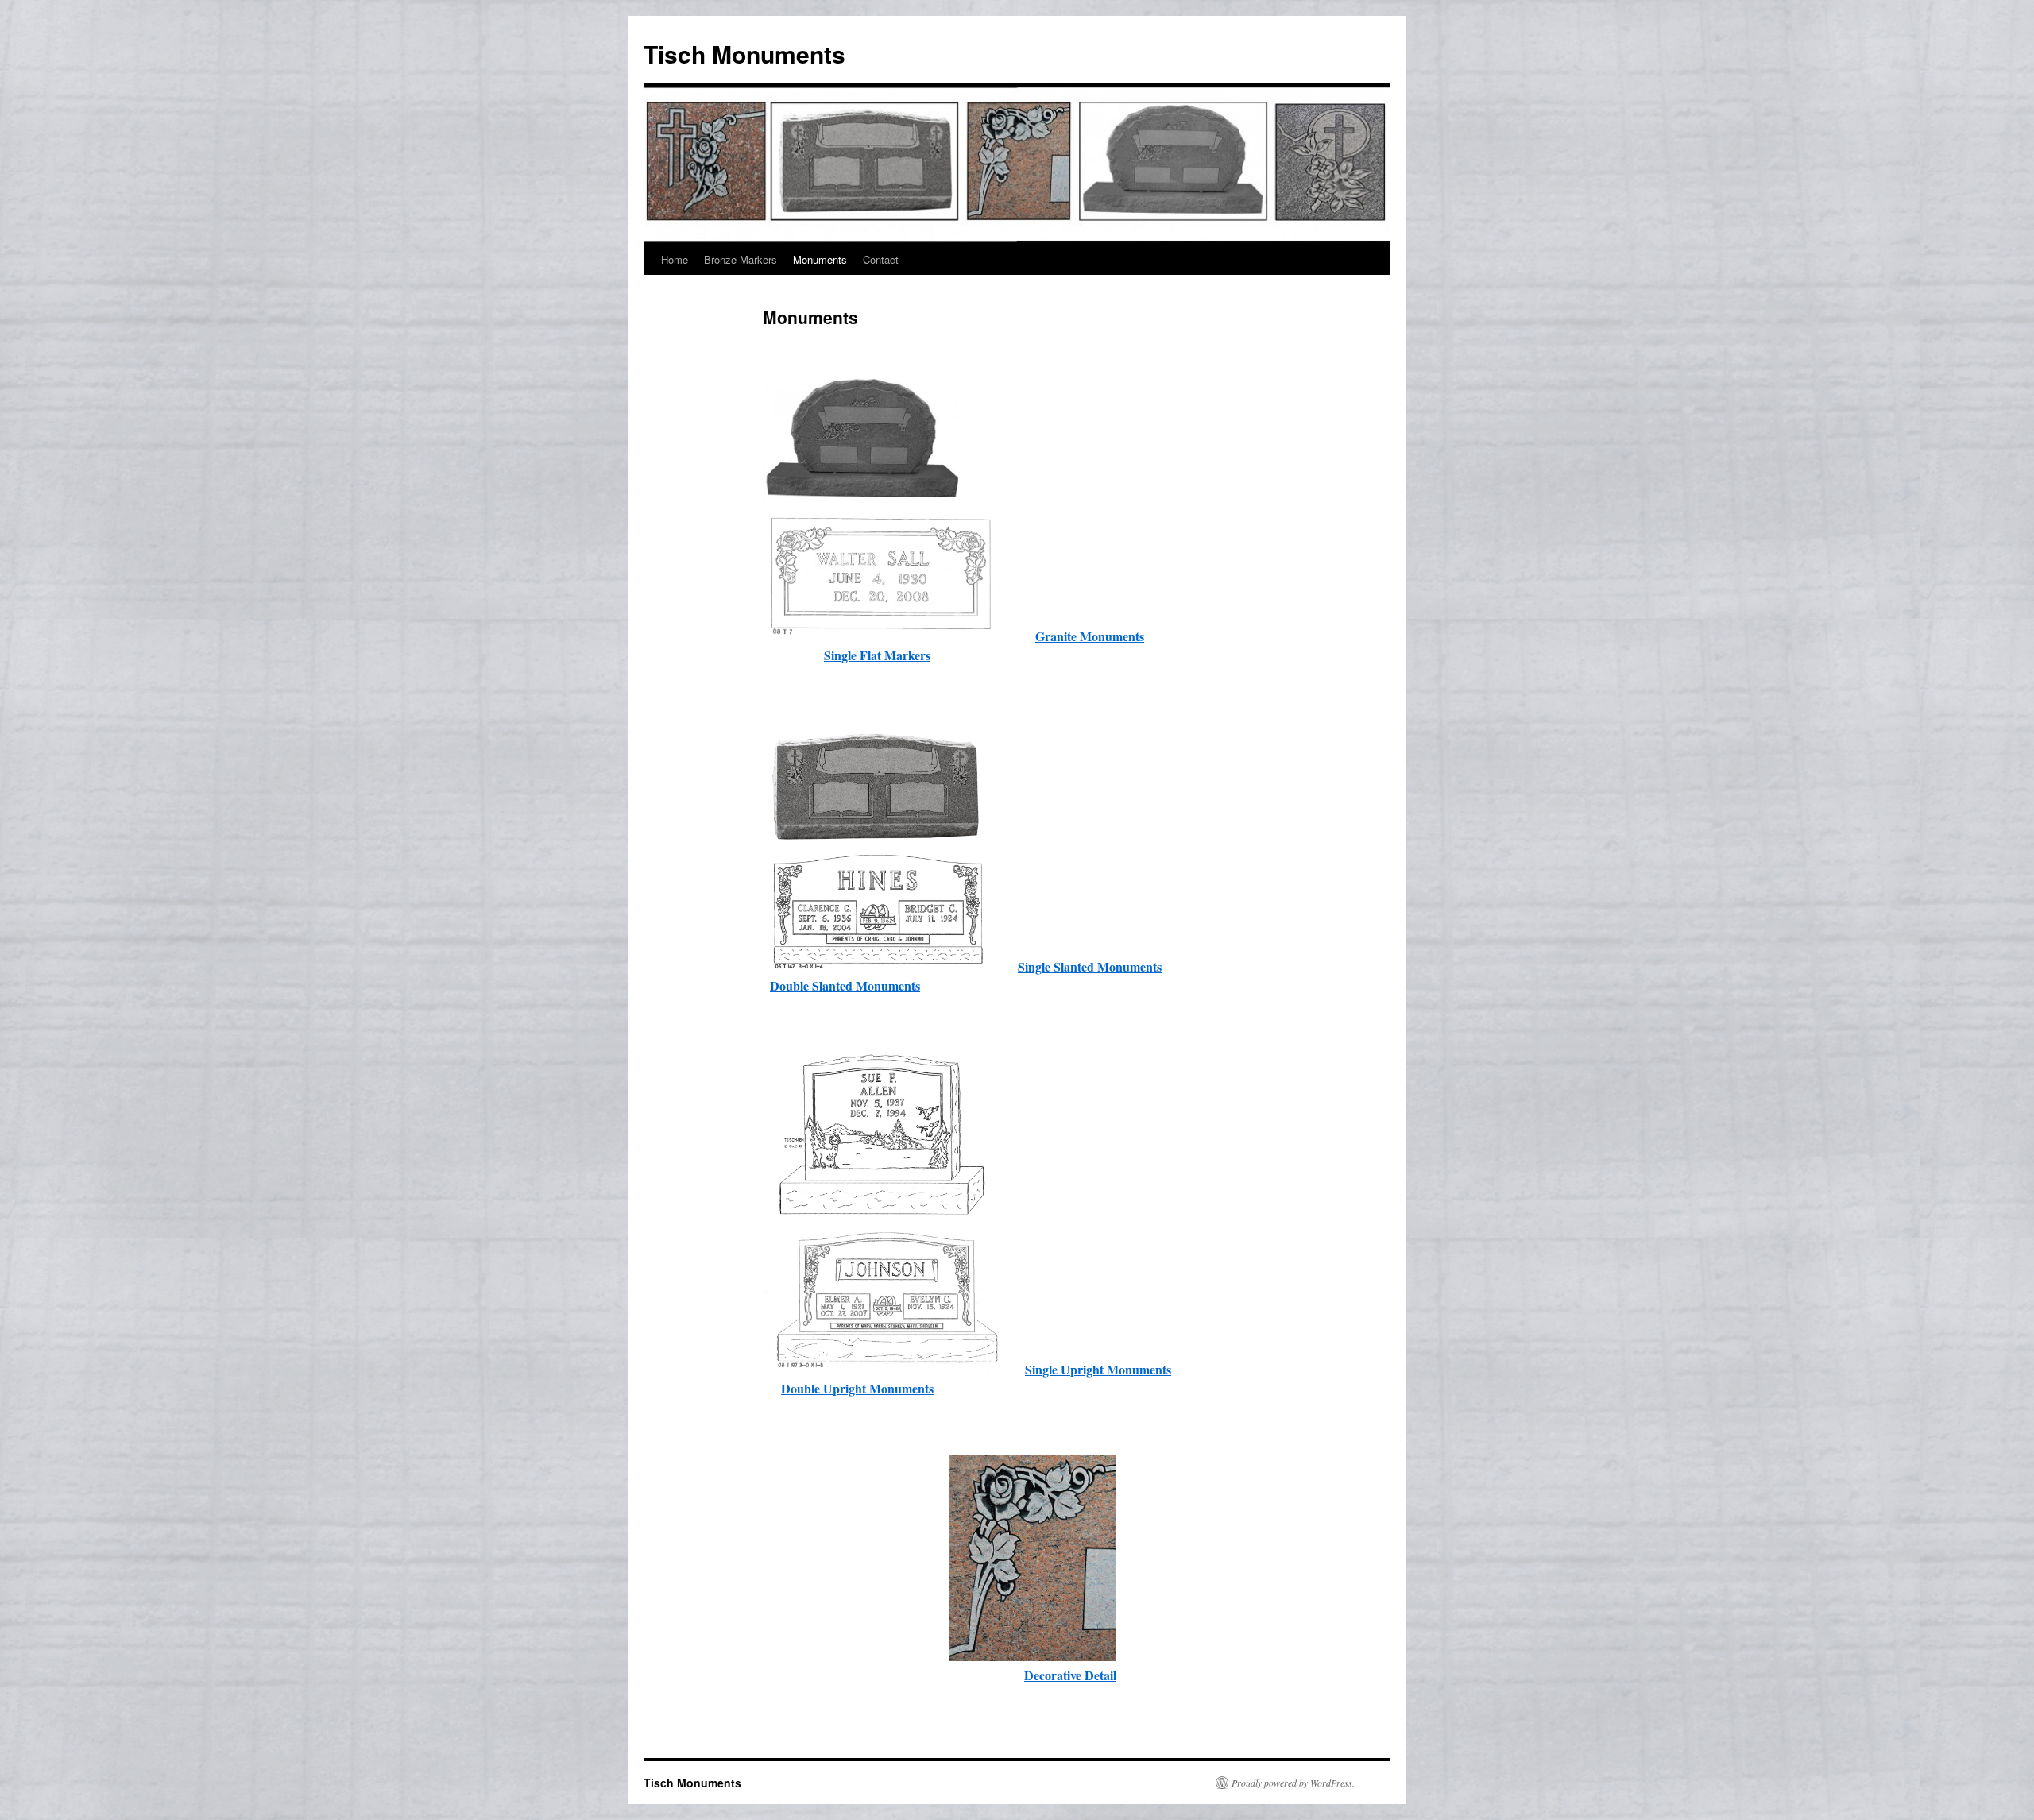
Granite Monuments (1090, 636)
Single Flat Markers (877, 655)
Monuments (820, 259)
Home (675, 259)
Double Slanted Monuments (845, 985)
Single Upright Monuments (1098, 1369)
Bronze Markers (741, 259)
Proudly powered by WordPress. (1293, 1783)
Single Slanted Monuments (1090, 966)
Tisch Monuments (744, 54)
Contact (881, 259)
